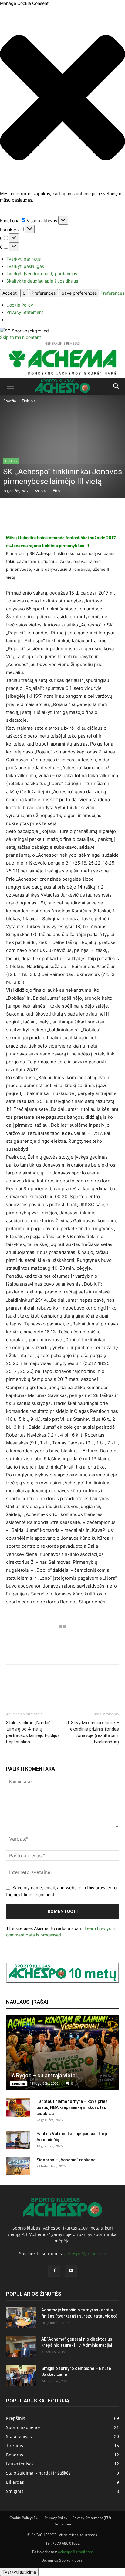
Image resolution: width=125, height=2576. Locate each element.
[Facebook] (54, 2271)
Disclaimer (62, 2524)
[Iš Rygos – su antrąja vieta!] (62, 2053)
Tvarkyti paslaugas (25, 266)
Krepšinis (19, 2083)
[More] (80, 519)
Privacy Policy (56, 2518)
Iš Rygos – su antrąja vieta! (44, 2075)
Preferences (44, 293)
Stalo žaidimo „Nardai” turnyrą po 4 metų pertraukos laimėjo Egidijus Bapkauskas (33, 1732)
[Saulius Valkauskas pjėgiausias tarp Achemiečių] (18, 2140)
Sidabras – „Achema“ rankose (66, 2160)
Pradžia (10, 401)
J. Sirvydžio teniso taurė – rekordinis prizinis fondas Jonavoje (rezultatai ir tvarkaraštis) (93, 1732)
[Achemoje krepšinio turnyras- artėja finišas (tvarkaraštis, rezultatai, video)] (21, 2317)
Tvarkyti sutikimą (19, 2572)
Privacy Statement (25, 312)
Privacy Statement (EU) (92, 2518)
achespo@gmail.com (85, 2253)
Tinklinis (29, 401)
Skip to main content (20, 337)
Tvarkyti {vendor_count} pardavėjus (42, 274)
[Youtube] (71, 2271)
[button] (62, 98)
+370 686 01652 (66, 2543)
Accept (10, 293)
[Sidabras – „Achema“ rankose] (18, 2166)
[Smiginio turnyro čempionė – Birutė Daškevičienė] (21, 2376)
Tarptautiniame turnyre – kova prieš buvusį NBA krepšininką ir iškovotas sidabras (72, 2107)
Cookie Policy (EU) (25, 2518)
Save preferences (79, 293)
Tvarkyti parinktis (24, 259)
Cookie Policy (20, 305)
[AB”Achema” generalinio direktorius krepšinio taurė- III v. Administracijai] (21, 2347)
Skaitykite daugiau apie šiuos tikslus (42, 281)
